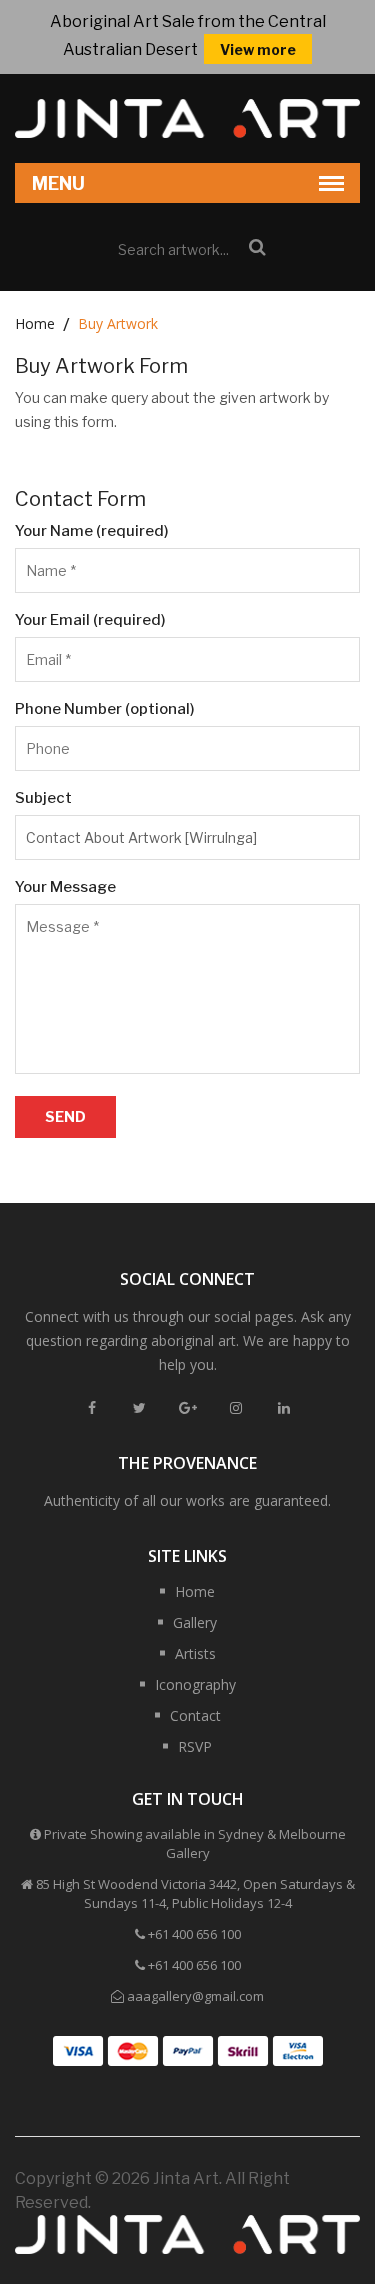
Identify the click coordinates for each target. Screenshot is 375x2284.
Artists (195, 1653)
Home (35, 323)
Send (65, 1116)
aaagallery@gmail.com (195, 1996)
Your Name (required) (92, 531)
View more (258, 49)
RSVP (195, 1746)
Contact (195, 1715)
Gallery (195, 1622)
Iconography (195, 1684)
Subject (43, 798)
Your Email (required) (90, 620)
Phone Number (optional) (105, 709)
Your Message (65, 887)
